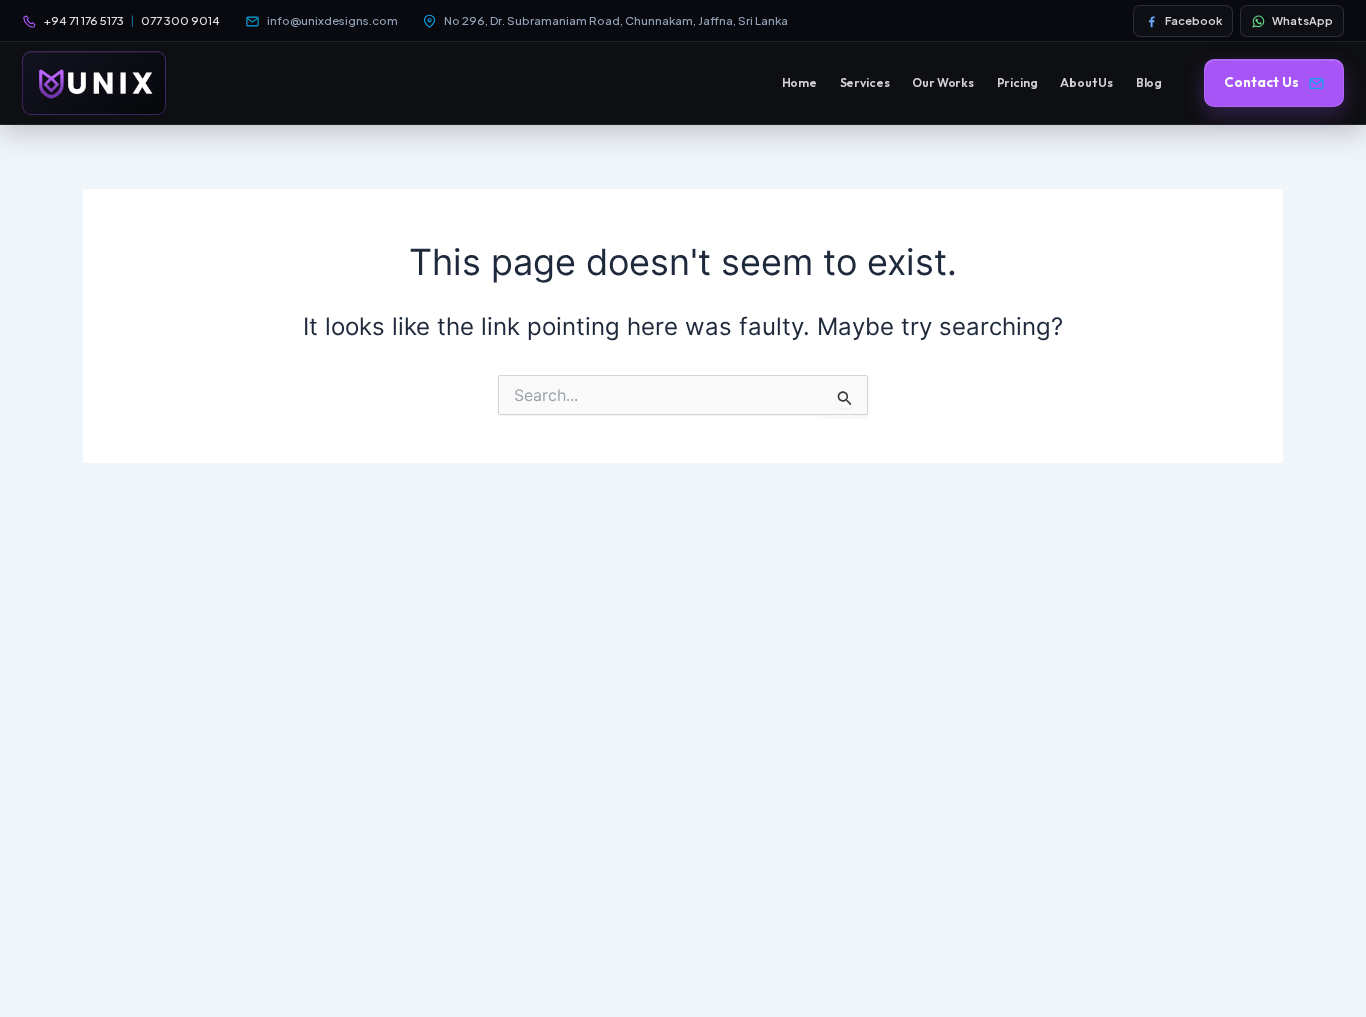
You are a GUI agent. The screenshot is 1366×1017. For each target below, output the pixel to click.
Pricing (1017, 82)
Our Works (943, 82)
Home (800, 82)
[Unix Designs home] (94, 83)
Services (865, 82)
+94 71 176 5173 (84, 20)
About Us (1086, 82)
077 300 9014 (180, 20)
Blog (1149, 82)
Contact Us (1261, 82)
